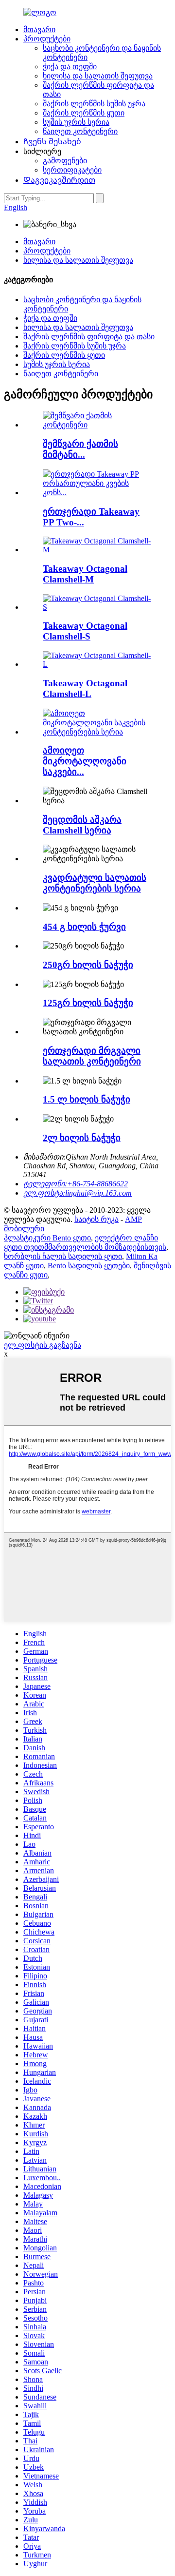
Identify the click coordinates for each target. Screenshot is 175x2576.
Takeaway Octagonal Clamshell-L (85, 688)
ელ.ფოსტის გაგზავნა (43, 1345)
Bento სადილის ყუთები (89, 1266)
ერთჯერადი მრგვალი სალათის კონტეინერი (92, 1056)
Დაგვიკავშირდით (59, 180)
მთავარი (39, 29)
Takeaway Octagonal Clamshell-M (85, 574)
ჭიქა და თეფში (70, 67)
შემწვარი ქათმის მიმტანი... (80, 449)
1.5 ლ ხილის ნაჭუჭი (87, 1099)
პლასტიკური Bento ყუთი (47, 1238)
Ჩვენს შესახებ (52, 142)
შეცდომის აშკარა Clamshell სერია (82, 825)
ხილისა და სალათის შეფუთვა (98, 76)
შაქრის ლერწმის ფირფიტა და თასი (89, 337)
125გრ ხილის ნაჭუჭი (88, 1003)
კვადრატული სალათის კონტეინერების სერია (95, 883)
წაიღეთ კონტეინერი (80, 131)
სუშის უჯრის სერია (76, 122)
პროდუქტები (47, 39)
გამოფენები (65, 161)
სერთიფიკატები (72, 170)
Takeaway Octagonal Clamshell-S (85, 631)
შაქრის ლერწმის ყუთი (84, 113)
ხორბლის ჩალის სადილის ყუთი (63, 1256)
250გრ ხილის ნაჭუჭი (88, 965)
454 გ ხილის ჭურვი (84, 927)
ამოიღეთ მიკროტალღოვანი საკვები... (85, 761)
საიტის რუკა (96, 1219)
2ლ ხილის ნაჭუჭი (82, 1138)
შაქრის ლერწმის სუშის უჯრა (94, 104)
